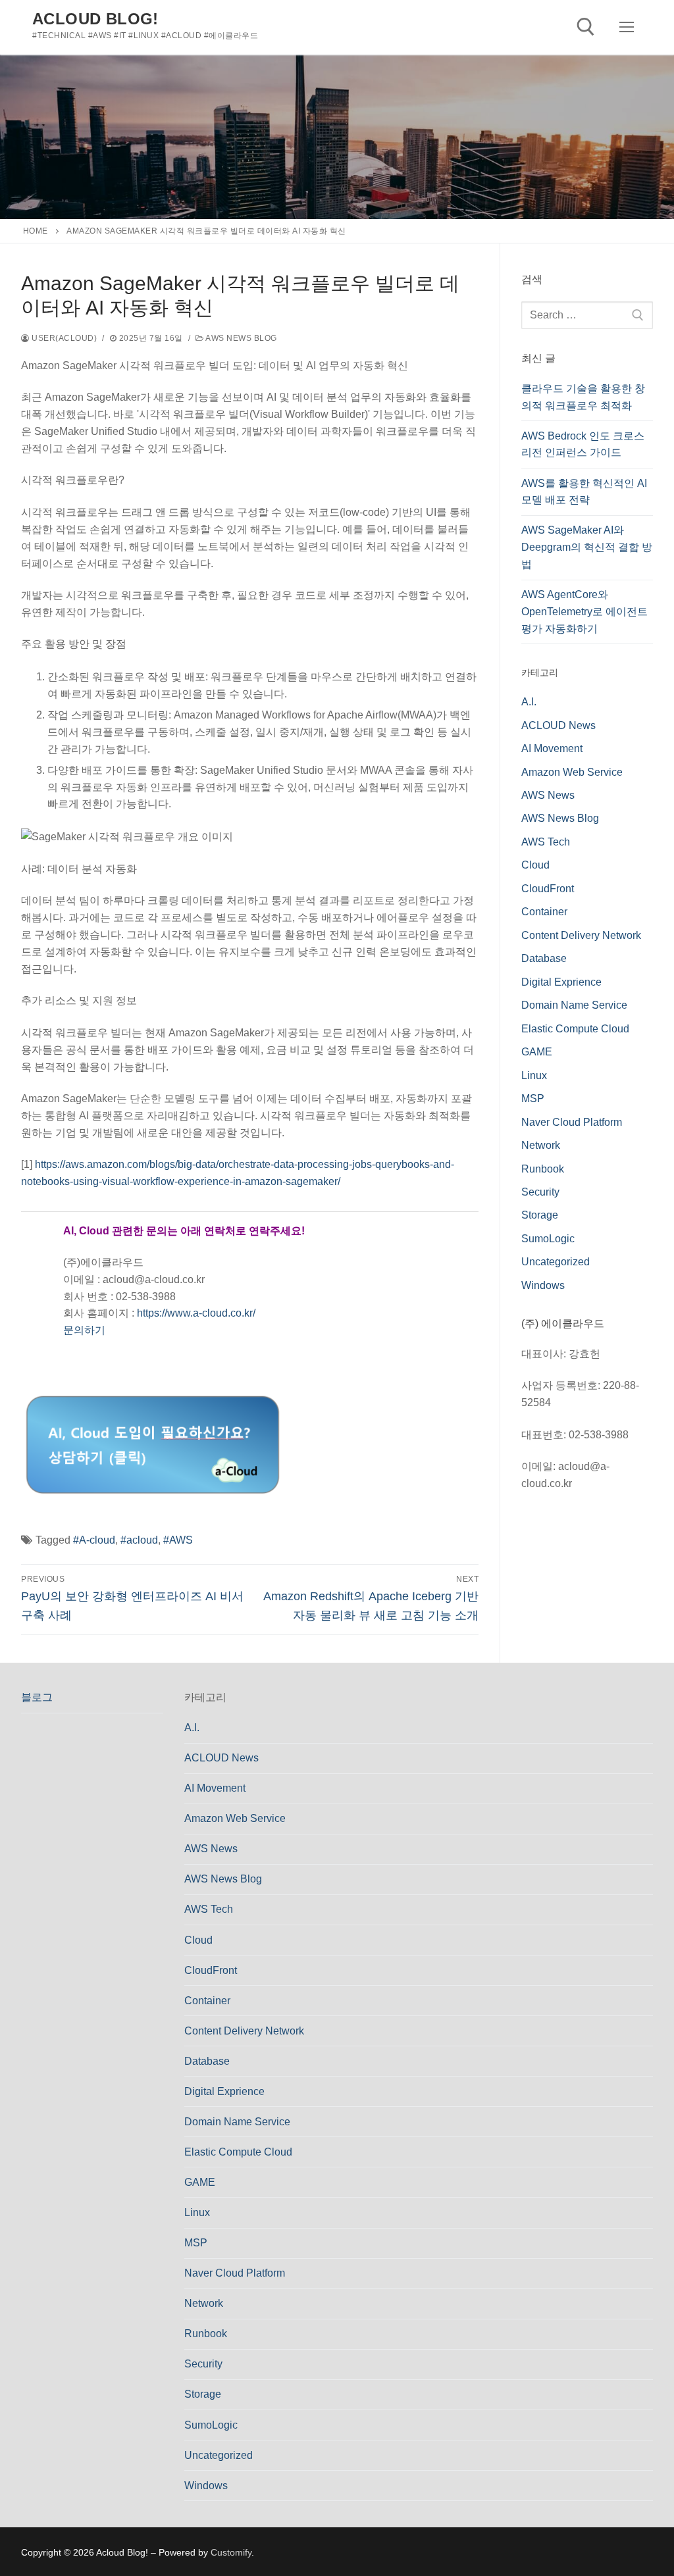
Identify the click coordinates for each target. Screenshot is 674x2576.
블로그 (37, 1697)
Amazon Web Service (572, 772)
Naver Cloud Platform (572, 1122)
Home (36, 231)
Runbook (543, 1169)
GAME (537, 1052)
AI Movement (552, 748)
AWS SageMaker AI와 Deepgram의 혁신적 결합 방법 (587, 547)
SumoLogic (548, 1239)
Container (544, 912)
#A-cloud (94, 1540)
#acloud (139, 1540)
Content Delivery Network (581, 935)
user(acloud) (63, 338)
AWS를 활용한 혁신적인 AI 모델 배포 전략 (584, 492)
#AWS (178, 1540)
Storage (540, 1215)
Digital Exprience (561, 982)
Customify (231, 2552)
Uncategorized (556, 1262)
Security (540, 1192)
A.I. (529, 702)
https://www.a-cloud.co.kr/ (196, 1313)
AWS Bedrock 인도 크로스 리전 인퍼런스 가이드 (583, 444)
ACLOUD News (558, 725)
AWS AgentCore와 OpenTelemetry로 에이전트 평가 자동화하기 (584, 612)
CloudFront (548, 889)
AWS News (548, 795)
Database (544, 958)
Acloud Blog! (95, 19)
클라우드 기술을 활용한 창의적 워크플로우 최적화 (583, 397)
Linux (534, 1075)
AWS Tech (546, 842)
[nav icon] (627, 28)
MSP (533, 1099)
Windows (543, 1285)
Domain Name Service (574, 1005)
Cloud (535, 865)
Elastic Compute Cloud (575, 1029)
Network (541, 1145)
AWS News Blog (241, 338)
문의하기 (84, 1330)
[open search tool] (586, 27)
